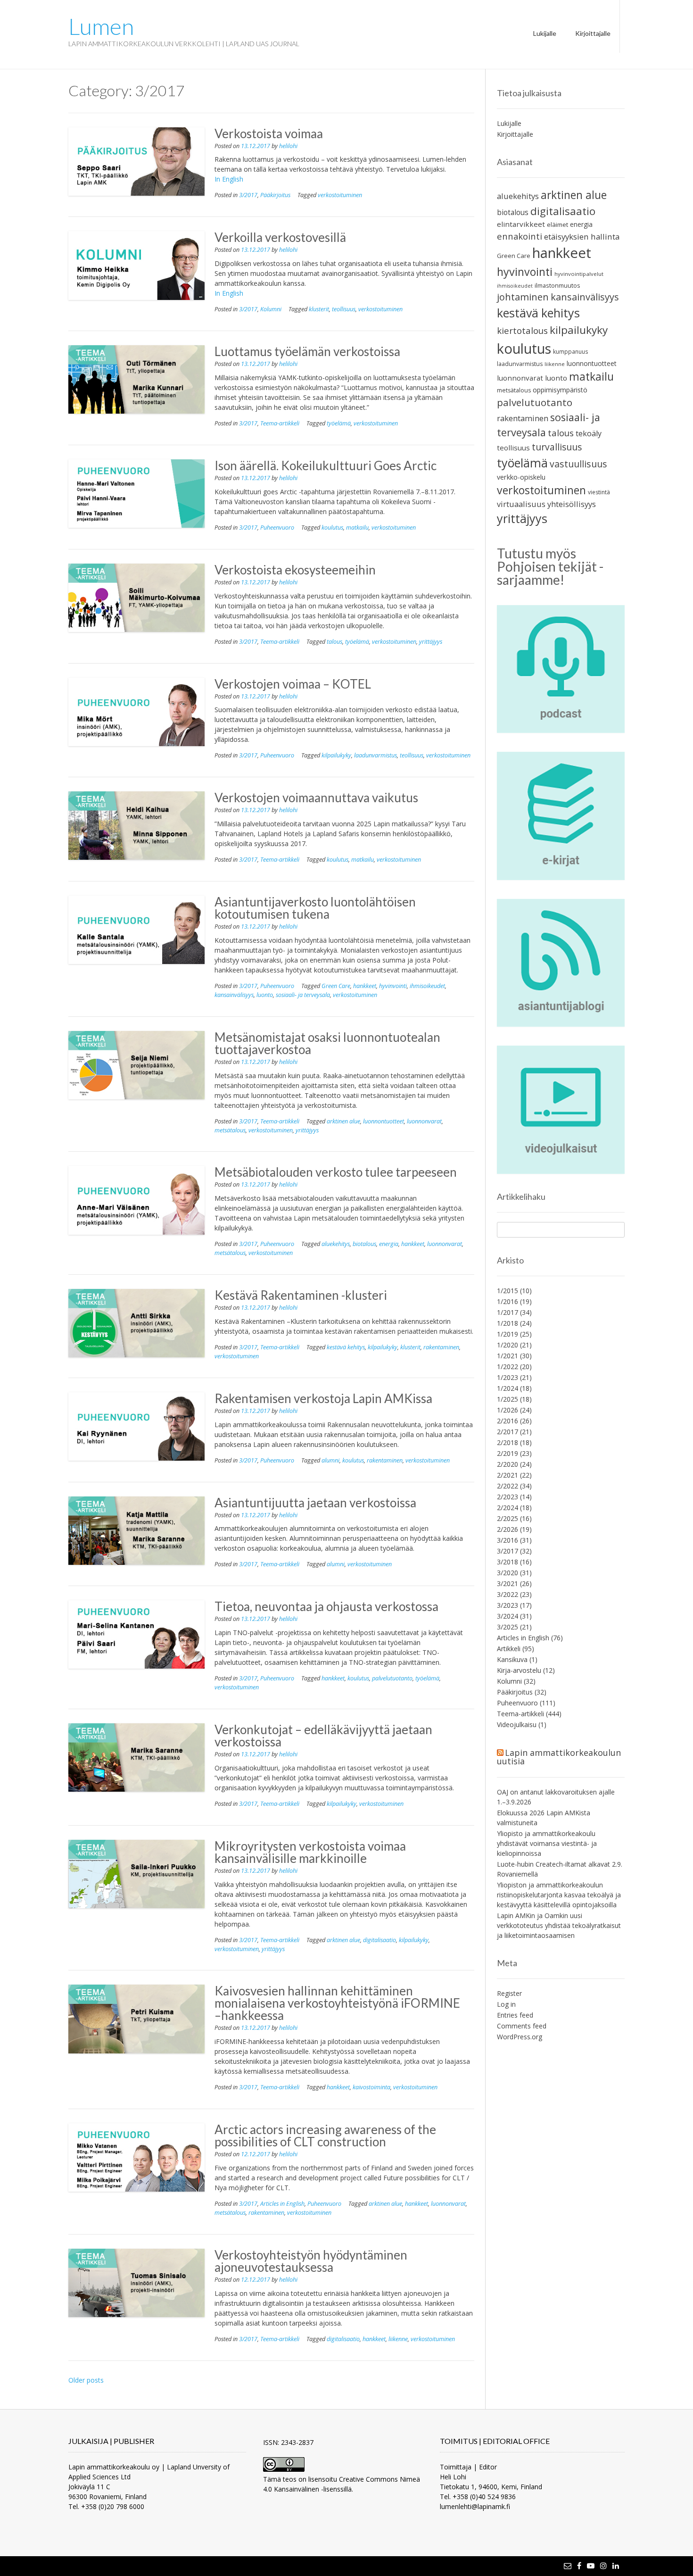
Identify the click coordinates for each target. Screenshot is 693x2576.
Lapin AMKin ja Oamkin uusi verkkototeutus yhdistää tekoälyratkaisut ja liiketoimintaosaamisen (559, 1925)
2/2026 (507, 1529)
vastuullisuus (578, 464)
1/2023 (507, 1377)
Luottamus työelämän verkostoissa (307, 351)
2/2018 (507, 1442)
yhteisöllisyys (572, 504)
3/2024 (507, 1616)
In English (229, 179)
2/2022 (507, 1486)
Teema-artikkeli (280, 423)
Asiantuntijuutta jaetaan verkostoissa (315, 1503)
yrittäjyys (431, 642)
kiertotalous (522, 330)
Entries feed (515, 2015)
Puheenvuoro (277, 528)
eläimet (557, 224)
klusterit (319, 309)
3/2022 (507, 1594)
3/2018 (507, 1562)
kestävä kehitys (346, 1347)
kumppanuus (571, 351)
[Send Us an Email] (568, 2566)
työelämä (339, 423)
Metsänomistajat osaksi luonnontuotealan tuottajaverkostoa (327, 1043)
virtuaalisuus (521, 504)
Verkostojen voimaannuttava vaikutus (316, 798)
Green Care (336, 986)
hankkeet (365, 986)
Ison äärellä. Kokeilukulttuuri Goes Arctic (326, 465)
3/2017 (248, 195)
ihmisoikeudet (427, 986)
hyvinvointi (393, 986)
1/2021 (507, 1356)
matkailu (357, 528)
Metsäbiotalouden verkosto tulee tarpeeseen (336, 1172)
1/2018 (507, 1323)
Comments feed (522, 2026)
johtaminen (523, 297)
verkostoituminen (340, 195)
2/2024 (507, 1508)
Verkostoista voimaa (269, 133)
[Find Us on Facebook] (579, 2566)
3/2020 (507, 1573)
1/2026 (507, 1410)
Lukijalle (545, 33)
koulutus (332, 528)
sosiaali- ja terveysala (303, 995)
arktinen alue (343, 1121)
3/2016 (507, 1540)
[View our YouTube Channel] (591, 2566)
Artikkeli (509, 1649)
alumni (330, 1460)
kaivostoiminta (371, 2087)
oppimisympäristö (560, 390)
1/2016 (507, 1301)
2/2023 (507, 1497)
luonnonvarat (424, 1121)
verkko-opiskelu (521, 477)
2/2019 (507, 1453)
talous (334, 642)
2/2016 (507, 1421)
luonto (265, 995)
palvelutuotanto (392, 1678)
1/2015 (507, 1291)
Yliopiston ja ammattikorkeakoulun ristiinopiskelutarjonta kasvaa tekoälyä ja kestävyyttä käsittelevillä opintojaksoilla (559, 1895)
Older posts (86, 2380)
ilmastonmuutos (557, 285)
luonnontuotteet (384, 1121)
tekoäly (589, 433)
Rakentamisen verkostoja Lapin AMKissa (323, 1398)
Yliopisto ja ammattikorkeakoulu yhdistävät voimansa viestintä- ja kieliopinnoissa (547, 1843)
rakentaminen (441, 1347)
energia (389, 1244)
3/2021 (507, 1583)
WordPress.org (520, 2037)
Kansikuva (512, 1659)
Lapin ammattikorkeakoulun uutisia (559, 1757)
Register (509, 1993)
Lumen (101, 26)
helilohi (288, 146)
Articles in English (282, 2204)
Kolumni (271, 309)
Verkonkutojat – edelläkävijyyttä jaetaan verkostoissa (323, 1736)
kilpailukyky (336, 755)
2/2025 (507, 1518)
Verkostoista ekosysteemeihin (295, 570)
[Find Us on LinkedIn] (616, 2566)
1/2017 (507, 1312)
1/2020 (507, 1345)
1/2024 (507, 1388)
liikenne (398, 2339)
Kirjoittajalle (593, 33)
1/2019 (507, 1334)
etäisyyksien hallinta (582, 237)
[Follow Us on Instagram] (603, 2566)
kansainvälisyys (234, 995)
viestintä (599, 492)
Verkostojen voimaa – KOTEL (293, 684)
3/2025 (507, 1627)
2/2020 (507, 1464)
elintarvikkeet (521, 224)
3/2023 (507, 1605)
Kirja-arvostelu (519, 1670)
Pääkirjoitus (275, 195)
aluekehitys (336, 1244)
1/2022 (507, 1367)
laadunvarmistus (375, 755)
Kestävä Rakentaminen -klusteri (301, 1295)
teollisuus (344, 309)
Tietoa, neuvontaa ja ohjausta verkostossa (326, 1606)
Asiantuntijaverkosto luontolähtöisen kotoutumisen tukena (315, 908)
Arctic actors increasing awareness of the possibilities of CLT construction (325, 2136)
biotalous (364, 1244)
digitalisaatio (379, 1940)
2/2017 (507, 1432)
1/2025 (507, 1399)
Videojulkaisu (517, 1724)
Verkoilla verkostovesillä (280, 237)
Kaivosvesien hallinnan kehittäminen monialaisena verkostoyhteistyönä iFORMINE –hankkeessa (337, 2003)
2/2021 (507, 1475)
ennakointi (520, 236)
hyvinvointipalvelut (579, 274)
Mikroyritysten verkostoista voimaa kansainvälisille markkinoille (310, 1852)
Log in (506, 2004)
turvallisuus (557, 447)
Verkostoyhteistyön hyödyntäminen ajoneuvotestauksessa (311, 2261)
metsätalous (230, 1130)
